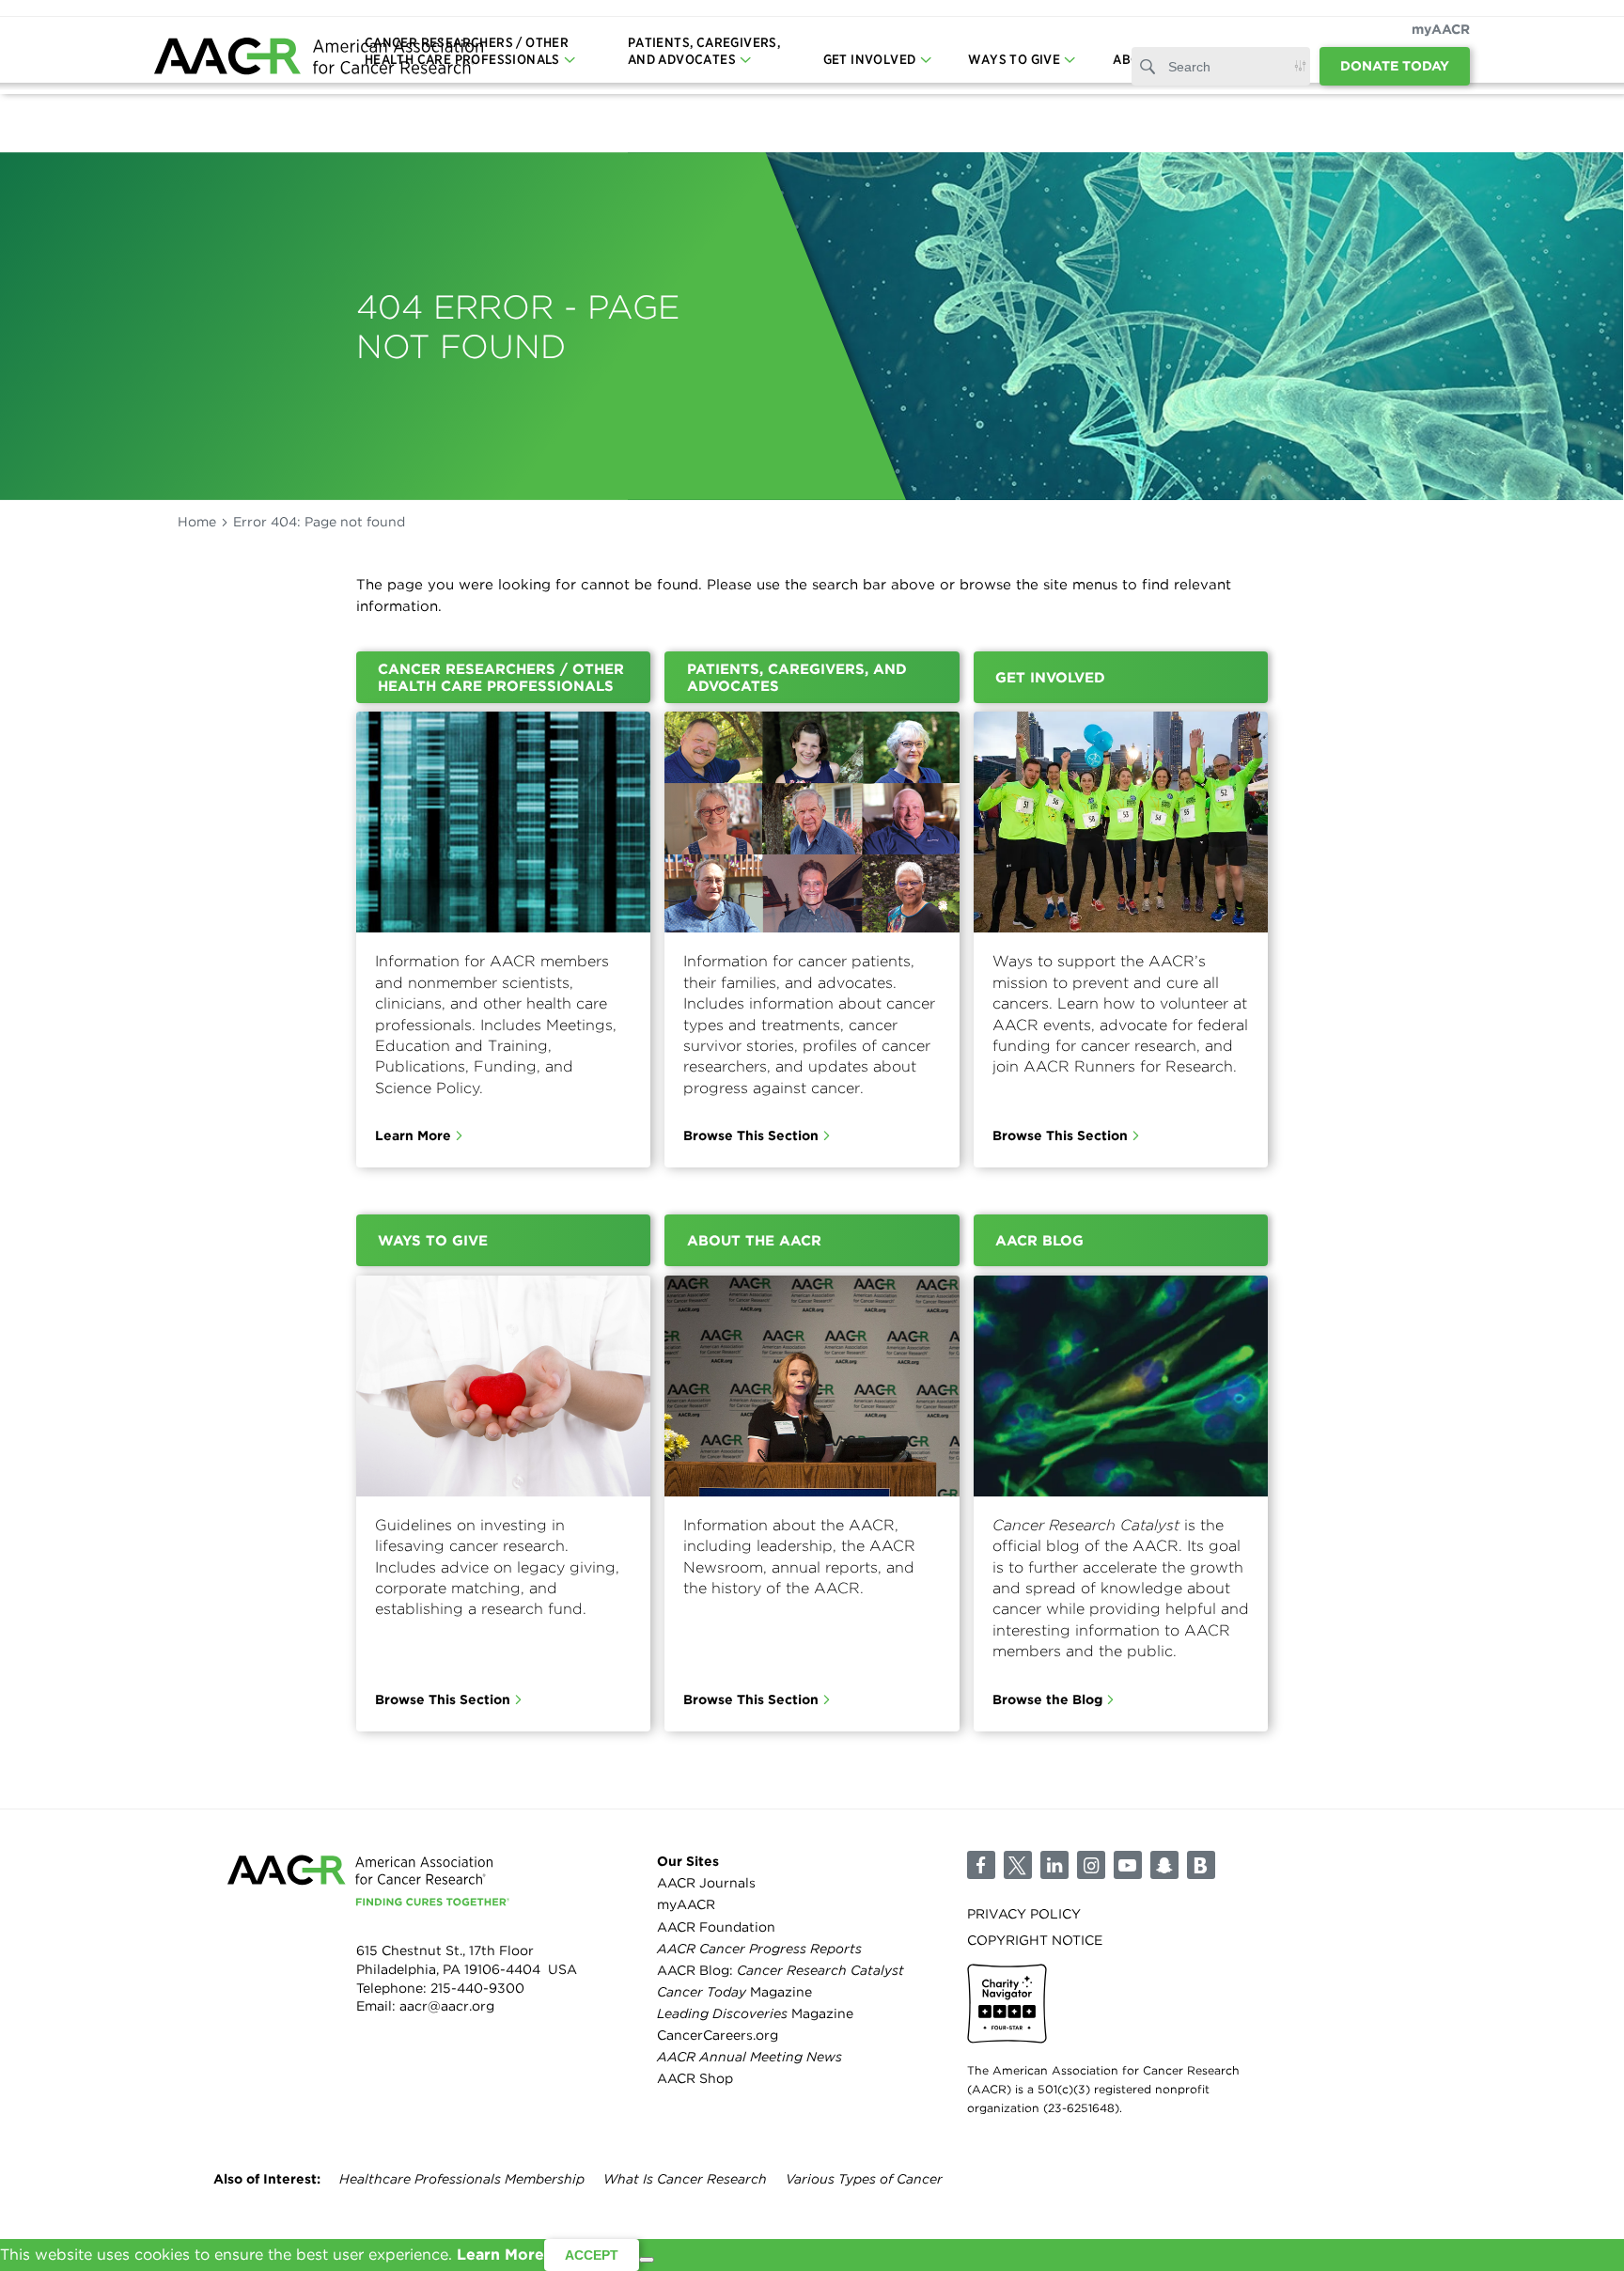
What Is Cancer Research (685, 2179)
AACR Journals (706, 1883)
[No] (647, 2260)
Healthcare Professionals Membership (462, 2179)
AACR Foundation (716, 1927)
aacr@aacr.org (447, 2006)
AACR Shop (695, 2078)
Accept (592, 2255)
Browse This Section (751, 1135)
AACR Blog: (781, 1970)
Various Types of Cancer (864, 2179)
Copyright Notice (1035, 1940)
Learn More (413, 1135)
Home (197, 522)
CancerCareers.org (718, 2035)
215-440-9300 (477, 1988)
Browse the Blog (1047, 1699)
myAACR (1441, 29)
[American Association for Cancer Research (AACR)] (319, 59)
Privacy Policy (1024, 1914)
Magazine (734, 1992)
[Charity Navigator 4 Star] (1007, 2004)
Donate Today (1395, 66)
